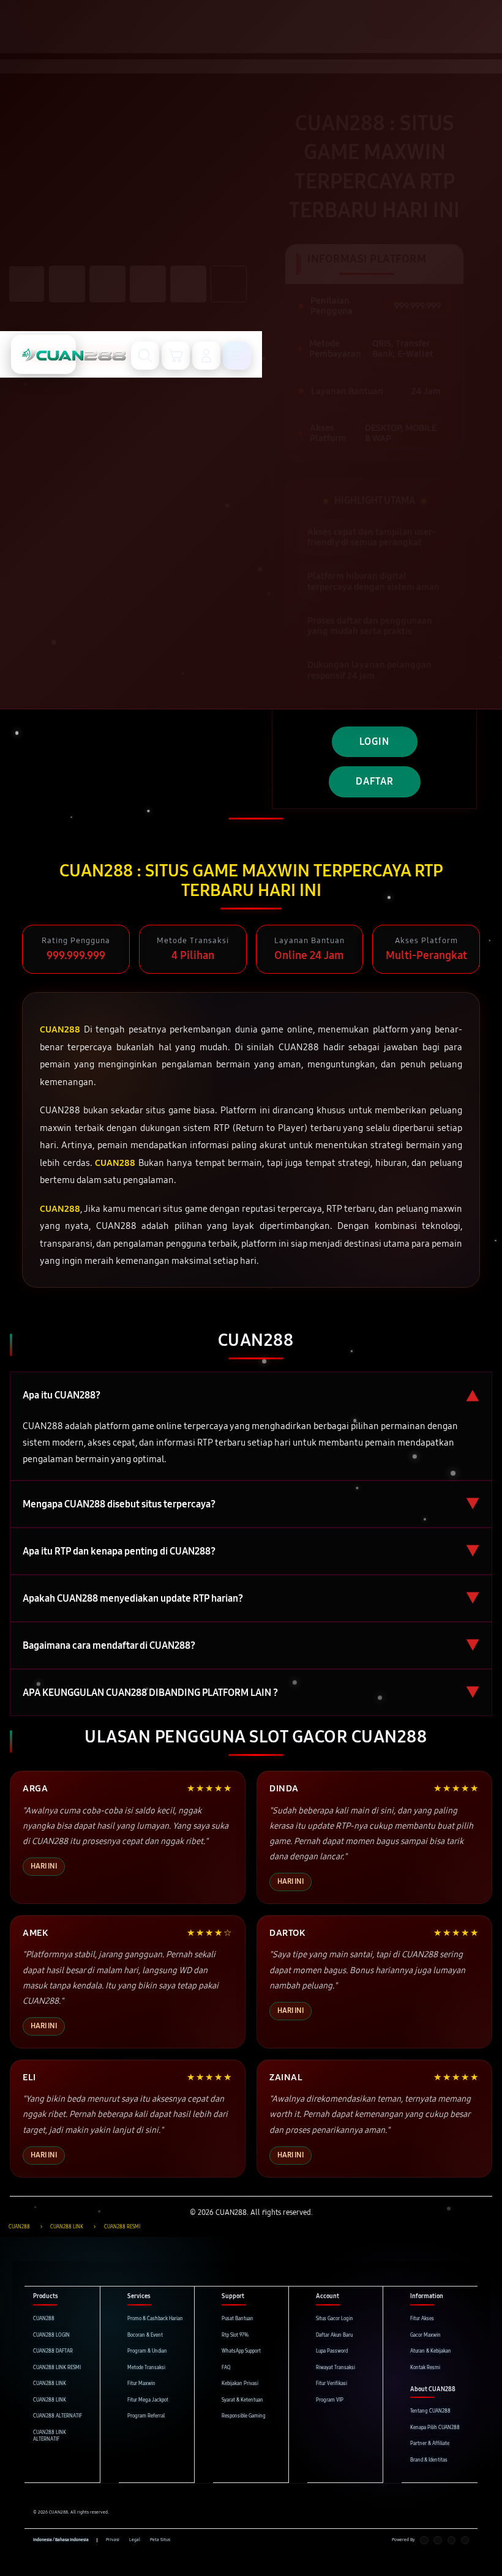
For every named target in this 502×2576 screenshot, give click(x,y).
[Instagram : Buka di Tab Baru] (452, 2541)
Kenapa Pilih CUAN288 (435, 2428)
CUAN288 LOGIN (51, 2335)
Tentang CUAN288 (430, 2411)
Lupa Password (332, 2351)
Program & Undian (147, 2351)
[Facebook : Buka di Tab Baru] (424, 2541)
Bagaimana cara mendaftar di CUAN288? (251, 1645)
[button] (176, 356)
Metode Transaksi (146, 2368)
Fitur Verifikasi (332, 2384)
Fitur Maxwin (141, 2384)
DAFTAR (375, 781)
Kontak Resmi (425, 2368)
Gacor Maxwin (425, 2335)
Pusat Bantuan (238, 2319)
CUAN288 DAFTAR (53, 2351)
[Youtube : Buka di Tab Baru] (465, 2541)
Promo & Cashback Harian (155, 2319)
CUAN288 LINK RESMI (57, 2368)
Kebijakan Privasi (240, 2384)
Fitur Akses (422, 2319)
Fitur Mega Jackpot (148, 2400)
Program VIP (330, 2400)
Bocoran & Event (145, 2335)
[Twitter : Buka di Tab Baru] (438, 2541)
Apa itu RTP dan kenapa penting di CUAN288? (251, 1551)
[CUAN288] (43, 354)
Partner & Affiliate (430, 2443)
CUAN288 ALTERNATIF (58, 2416)
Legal (135, 2540)
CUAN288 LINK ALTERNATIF (50, 2436)
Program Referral (146, 2416)
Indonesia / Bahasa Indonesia (61, 2540)
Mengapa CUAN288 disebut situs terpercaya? (251, 1504)
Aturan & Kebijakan (431, 2351)
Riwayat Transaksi (335, 2368)
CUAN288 (44, 2319)
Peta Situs (160, 2540)
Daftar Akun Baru (334, 2335)
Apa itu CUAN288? (251, 1395)
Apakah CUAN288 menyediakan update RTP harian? (251, 1598)
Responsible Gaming (244, 2416)
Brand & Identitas (429, 2460)
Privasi (113, 2540)
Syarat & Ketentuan (242, 2400)
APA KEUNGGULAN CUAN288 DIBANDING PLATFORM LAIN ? (251, 1693)
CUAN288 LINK (50, 2384)
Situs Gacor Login (335, 2319)
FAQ (226, 2368)
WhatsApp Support (241, 2351)
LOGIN (374, 741)
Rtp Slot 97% (235, 2335)
